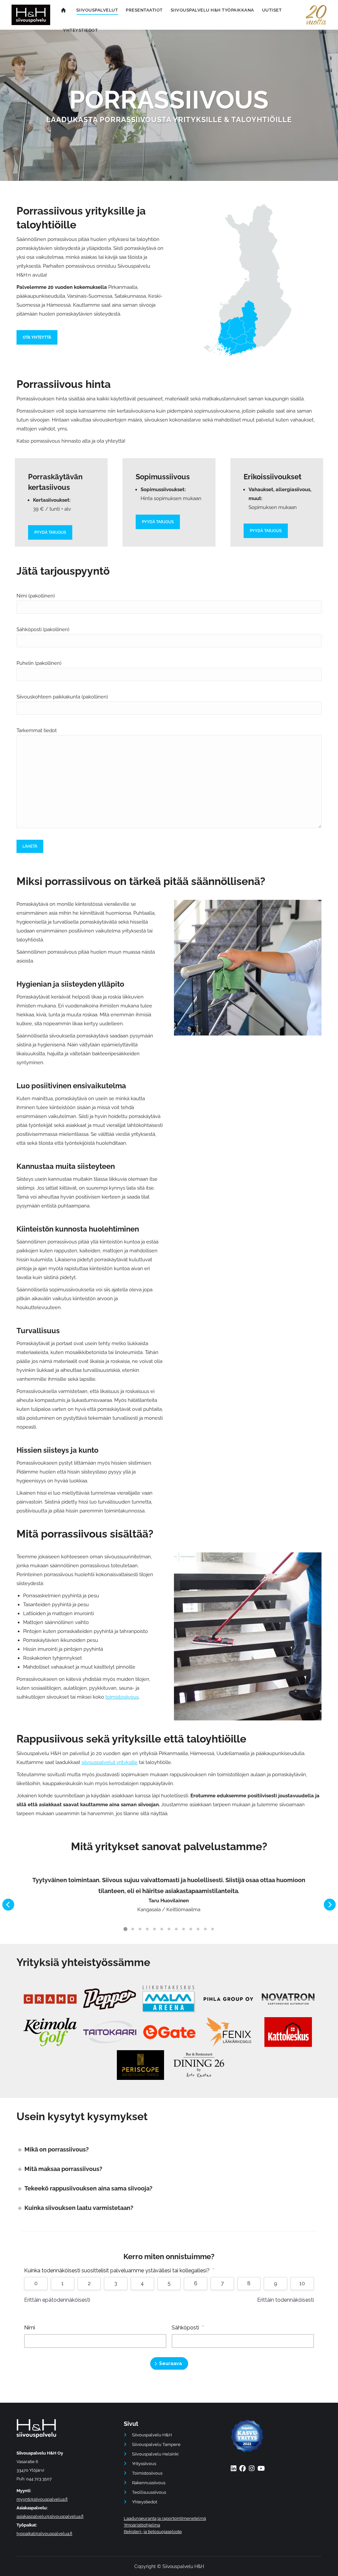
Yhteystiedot (145, 2502)
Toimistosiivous (147, 2473)
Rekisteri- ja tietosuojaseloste (153, 2532)
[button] (8, 1905)
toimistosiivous (122, 1697)
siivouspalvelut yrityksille (110, 1762)
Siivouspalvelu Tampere (156, 2444)
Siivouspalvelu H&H (152, 2435)
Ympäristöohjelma (142, 2525)
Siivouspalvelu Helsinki (155, 2454)
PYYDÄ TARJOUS (50, 532)
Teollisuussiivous (149, 2492)
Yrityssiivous (144, 2464)
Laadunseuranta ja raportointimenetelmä (165, 2518)
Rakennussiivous (149, 2483)
